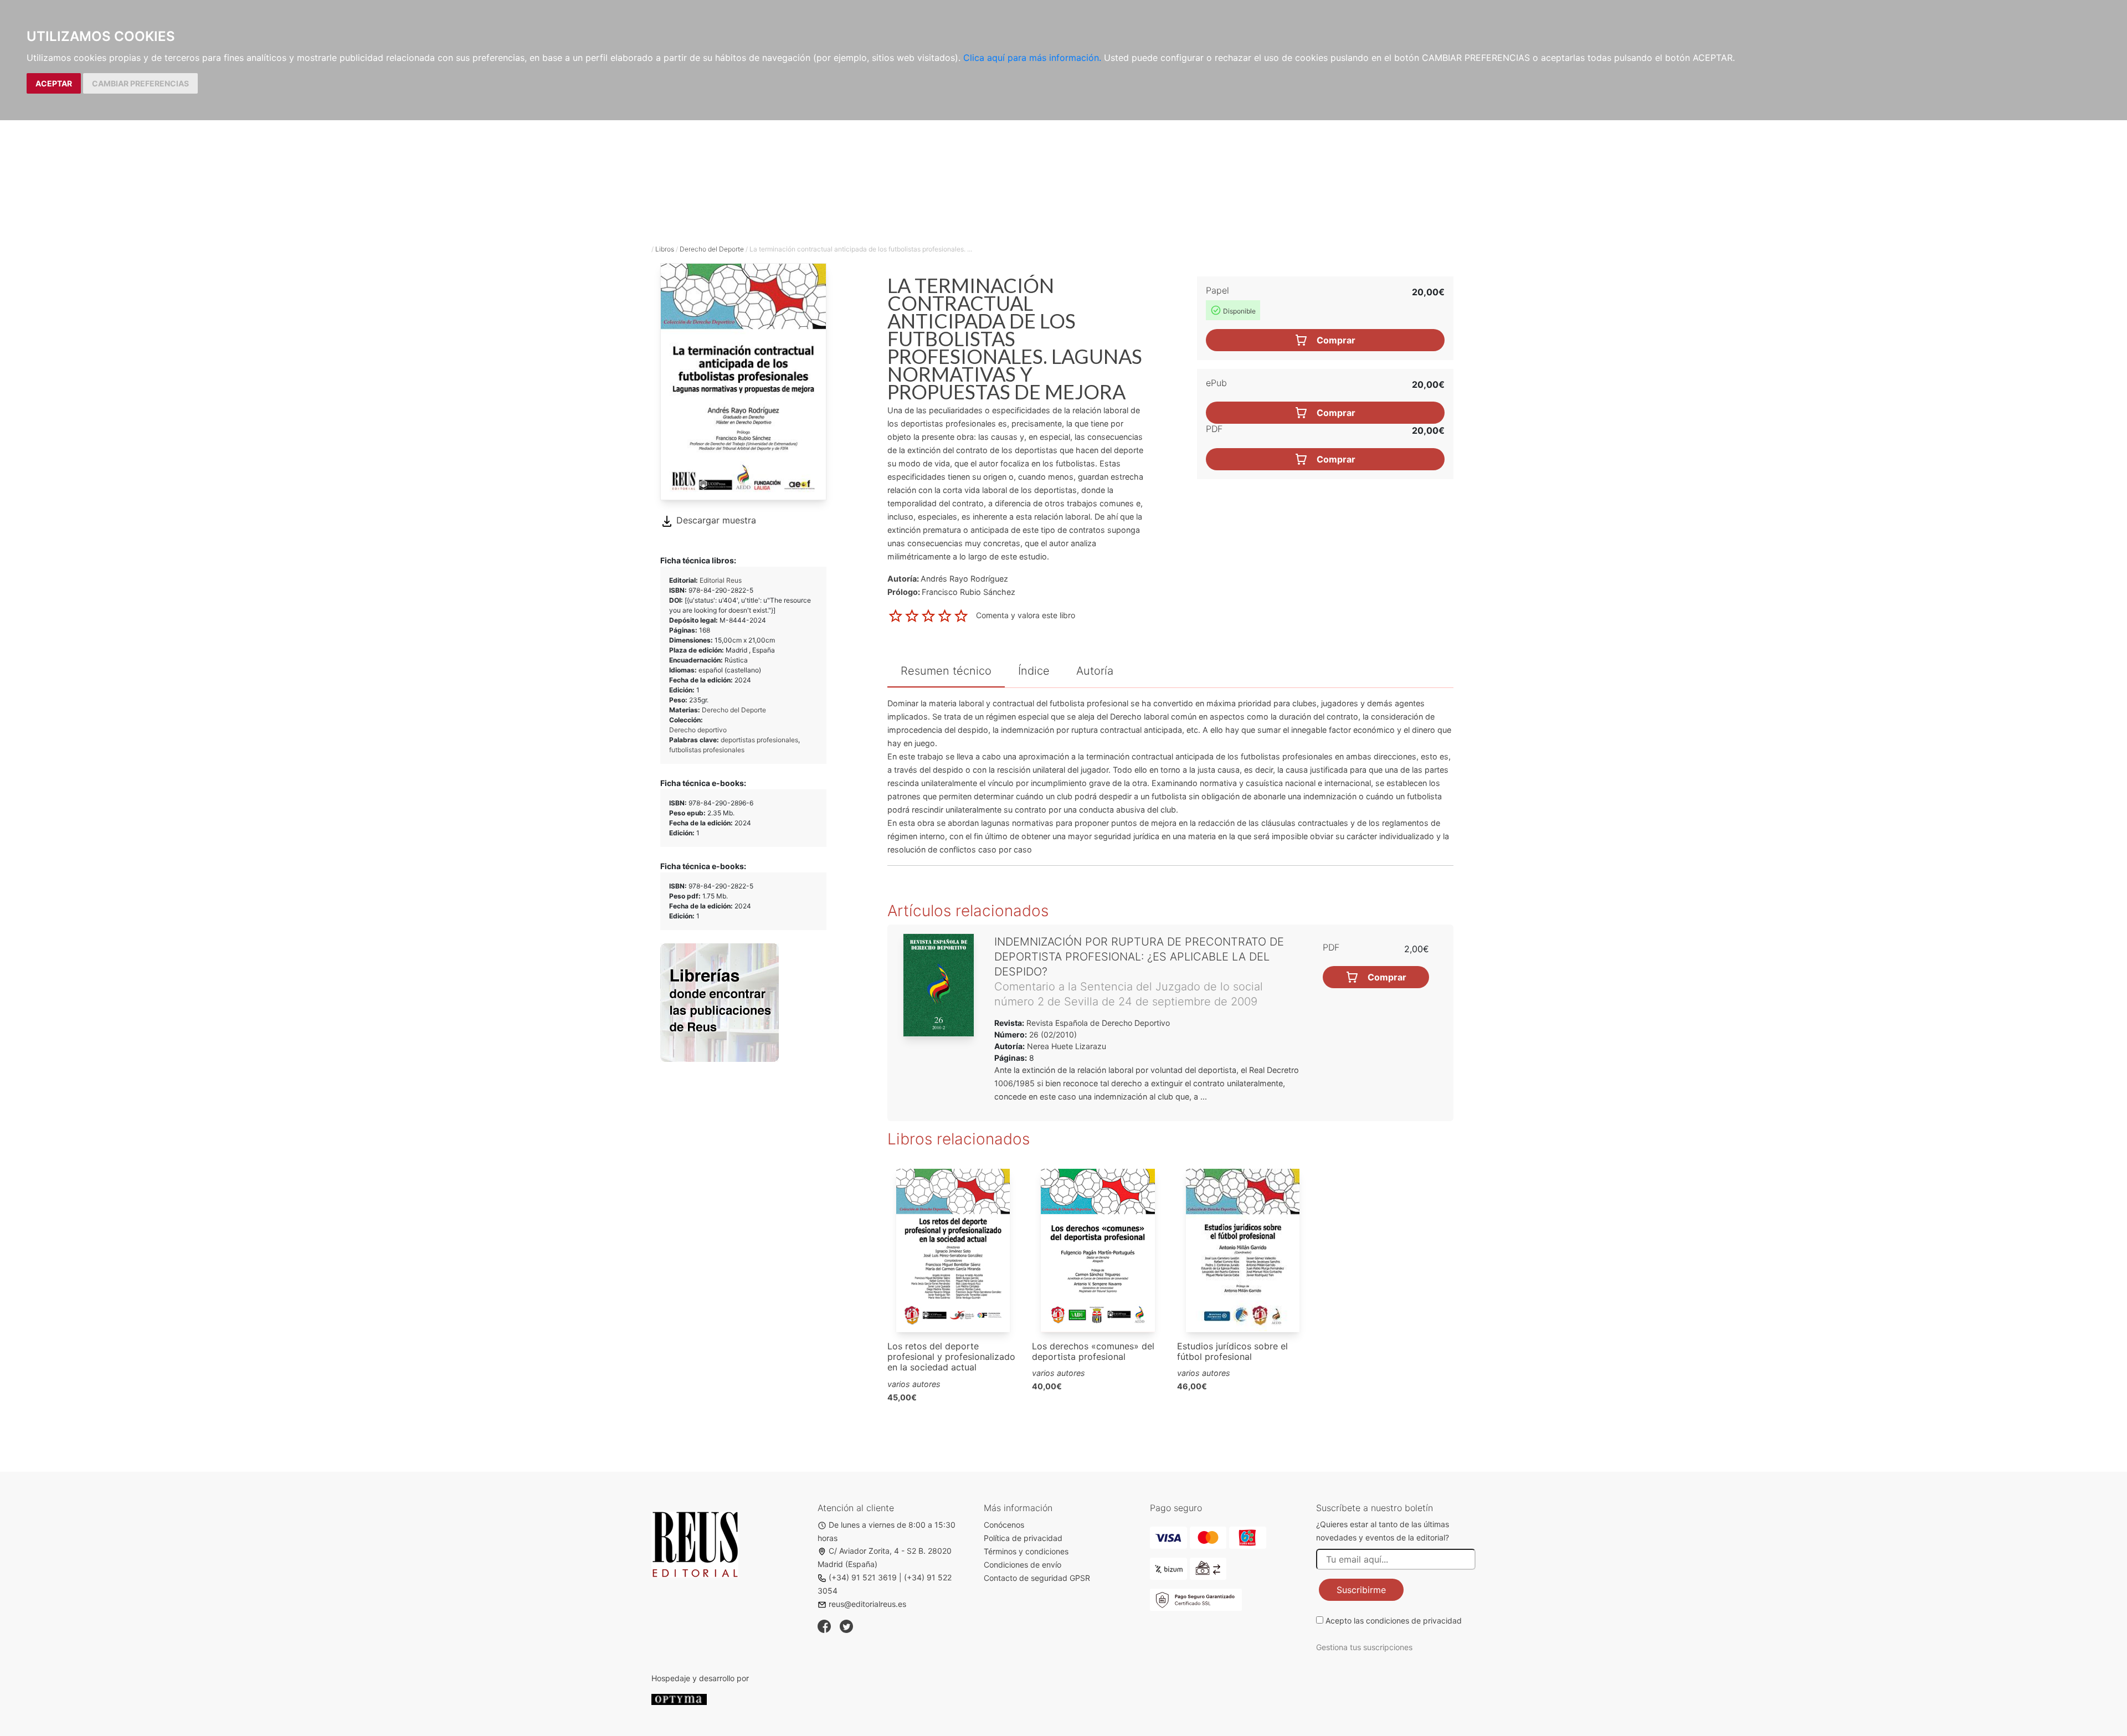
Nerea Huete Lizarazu (1067, 1046)
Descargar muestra (715, 520)
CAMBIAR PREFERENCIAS (140, 83)
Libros (665, 249)
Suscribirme (1361, 1590)
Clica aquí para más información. (1032, 58)
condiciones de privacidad (1414, 1621)
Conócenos (1004, 1525)
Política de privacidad (1023, 1538)
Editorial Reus (721, 580)
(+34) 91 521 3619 (863, 1577)
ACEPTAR (54, 83)
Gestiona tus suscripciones (1364, 1647)
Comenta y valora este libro (1026, 615)
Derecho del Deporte (712, 249)
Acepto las (1394, 1621)
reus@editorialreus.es (867, 1604)
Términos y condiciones (1026, 1551)
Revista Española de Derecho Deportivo (1097, 1023)
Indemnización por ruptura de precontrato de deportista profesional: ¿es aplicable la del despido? (1139, 957)
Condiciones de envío (1023, 1565)
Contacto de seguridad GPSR (1037, 1578)
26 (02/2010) (1052, 1034)
